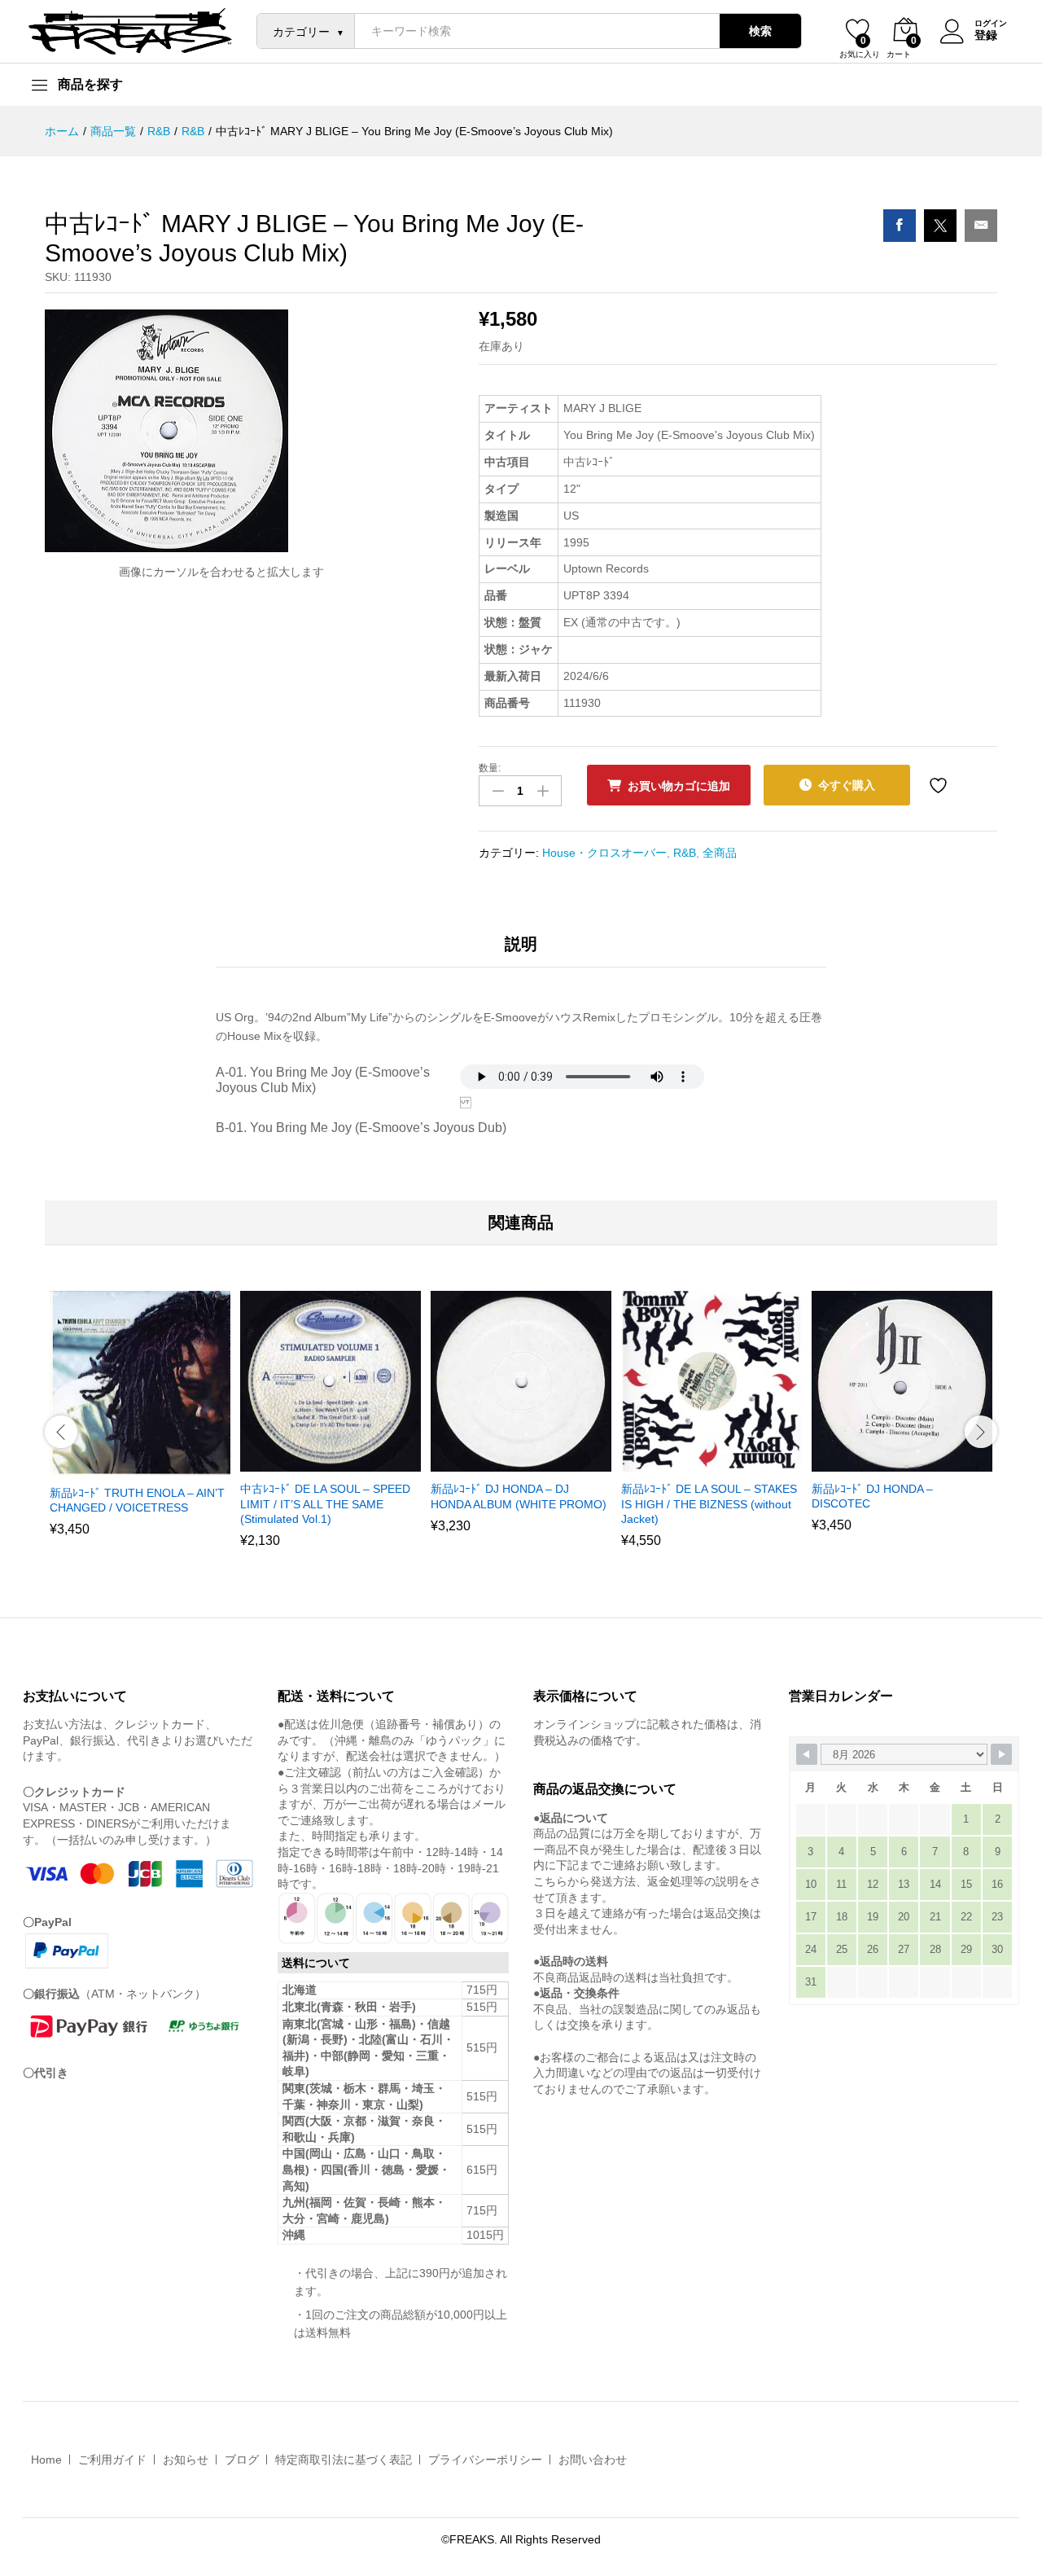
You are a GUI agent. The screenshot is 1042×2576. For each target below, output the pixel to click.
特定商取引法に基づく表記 (344, 2460)
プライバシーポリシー (485, 2460)
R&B (685, 853)
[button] (119, 1466)
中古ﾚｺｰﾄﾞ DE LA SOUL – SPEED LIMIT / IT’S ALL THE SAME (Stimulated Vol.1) (325, 1503)
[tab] (521, 951)
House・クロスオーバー (604, 853)
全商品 (720, 853)
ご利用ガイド (112, 2460)
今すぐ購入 (847, 785)
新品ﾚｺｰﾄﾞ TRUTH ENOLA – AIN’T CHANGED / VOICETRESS (137, 1500)
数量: (490, 768)
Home (46, 2460)
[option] (140, 1424)
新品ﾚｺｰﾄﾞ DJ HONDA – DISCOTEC (872, 1496)
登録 (986, 35)
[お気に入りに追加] (940, 785)
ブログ (242, 2460)
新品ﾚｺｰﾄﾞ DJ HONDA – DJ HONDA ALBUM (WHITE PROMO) (519, 1496)
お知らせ (186, 2460)
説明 (521, 944)
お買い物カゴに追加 (679, 786)
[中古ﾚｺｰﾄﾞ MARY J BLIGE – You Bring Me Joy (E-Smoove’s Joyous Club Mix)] (900, 226)
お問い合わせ (593, 2460)
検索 (760, 31)
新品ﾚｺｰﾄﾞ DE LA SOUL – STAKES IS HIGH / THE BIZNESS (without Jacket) (709, 1503)
